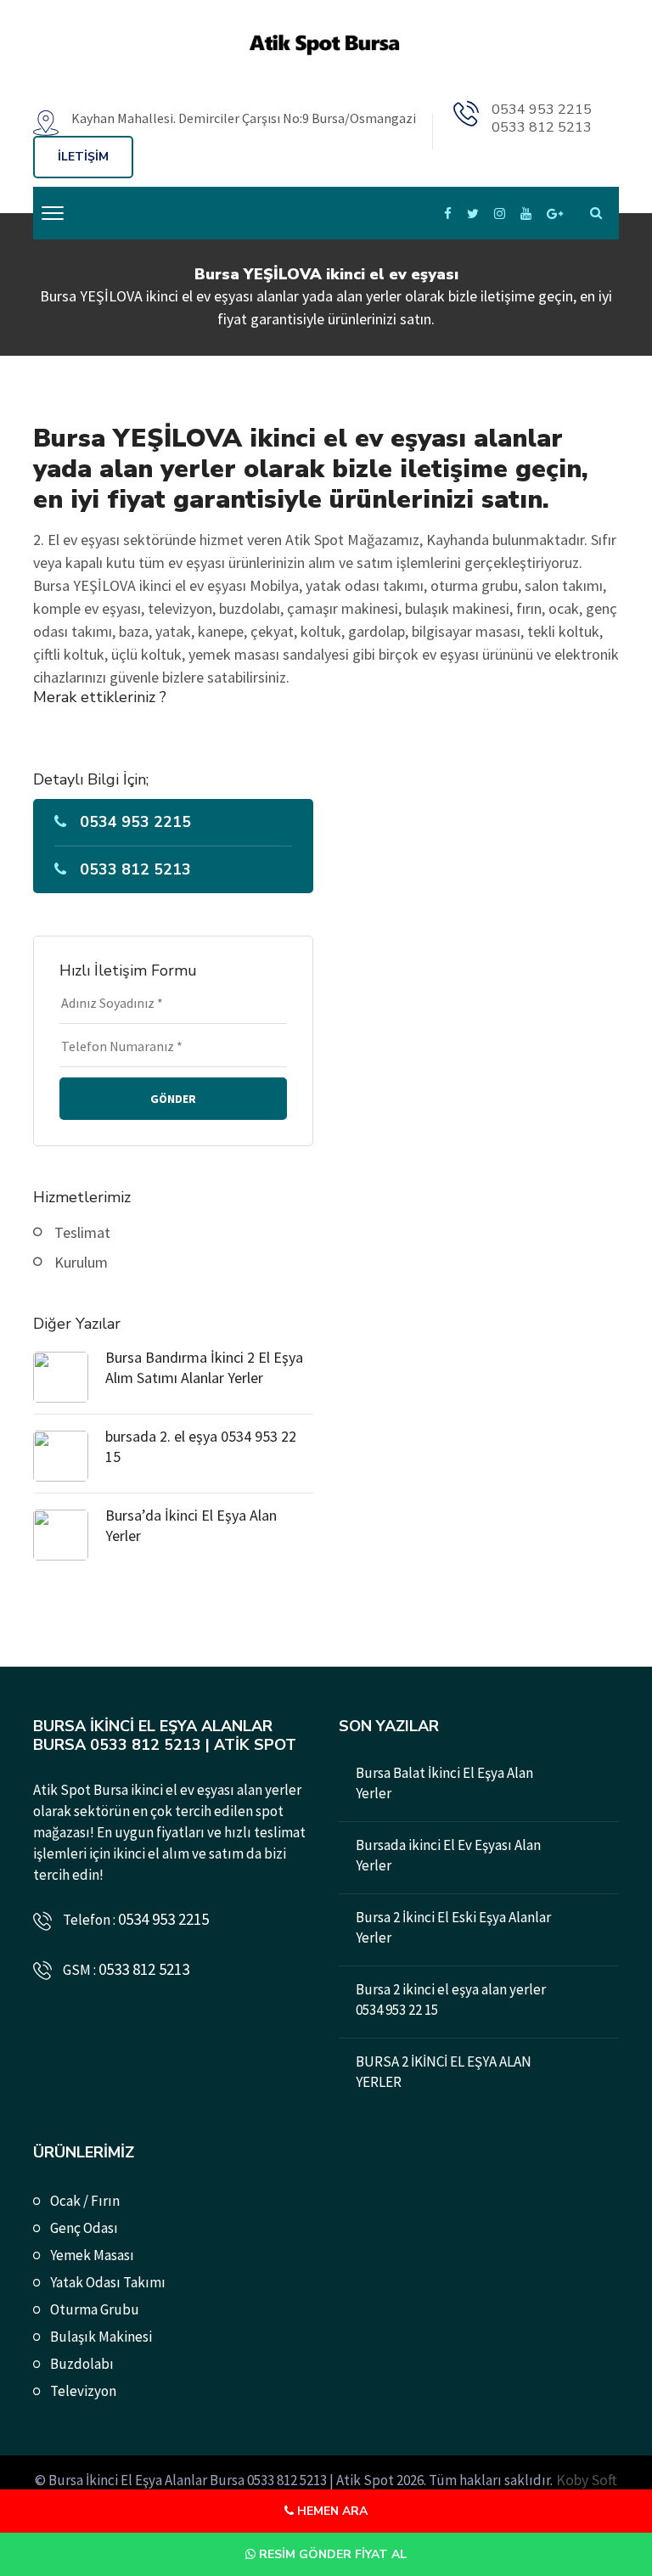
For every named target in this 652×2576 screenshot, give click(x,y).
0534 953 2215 (542, 110)
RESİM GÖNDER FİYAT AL (331, 2554)
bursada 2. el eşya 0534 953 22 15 (201, 1446)
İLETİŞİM (83, 157)
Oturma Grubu (95, 2309)
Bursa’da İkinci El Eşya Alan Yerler (191, 1525)
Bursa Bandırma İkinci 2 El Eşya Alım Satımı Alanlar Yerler (204, 1367)
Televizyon (83, 2391)
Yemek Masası (92, 2255)
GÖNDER (173, 1099)
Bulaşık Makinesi (101, 2337)
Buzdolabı (82, 2364)
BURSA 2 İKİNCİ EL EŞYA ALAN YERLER (444, 2072)
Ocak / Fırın (85, 2201)
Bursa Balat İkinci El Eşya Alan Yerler (444, 1783)
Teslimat (82, 1232)
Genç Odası (84, 2228)
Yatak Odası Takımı (108, 2282)
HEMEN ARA (331, 2511)
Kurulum (81, 1262)
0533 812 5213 (542, 127)
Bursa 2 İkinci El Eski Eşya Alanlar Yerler (453, 1927)
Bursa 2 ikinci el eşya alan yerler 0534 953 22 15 (451, 1999)
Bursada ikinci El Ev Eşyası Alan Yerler (448, 1855)
